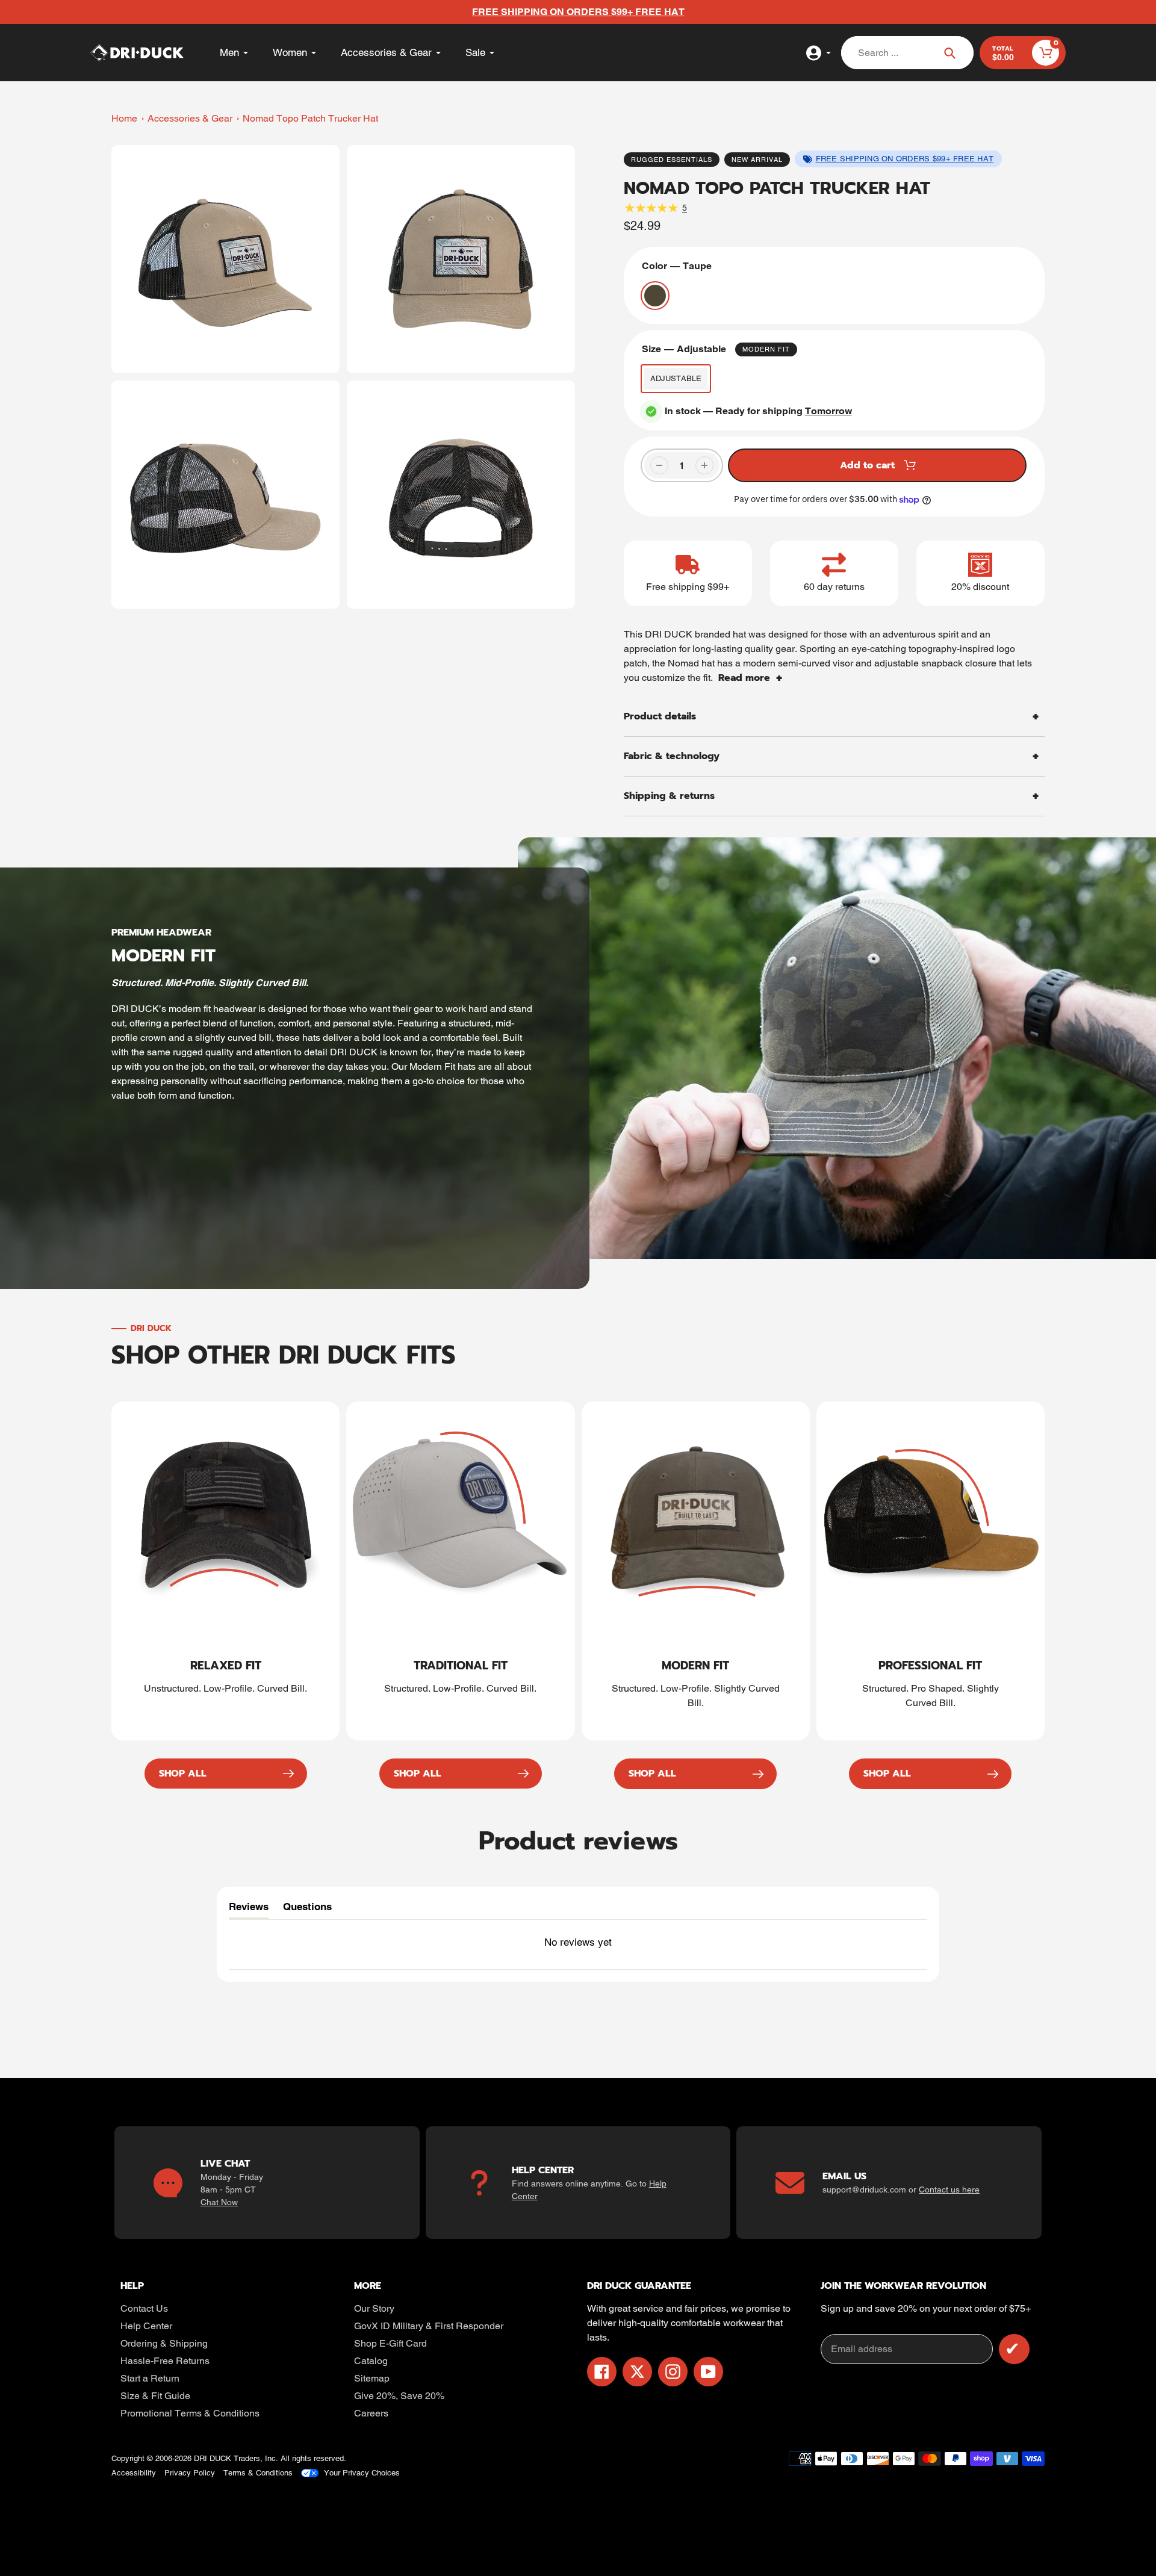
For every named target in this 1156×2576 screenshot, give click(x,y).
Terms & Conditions (258, 2473)
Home (124, 118)
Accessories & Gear (190, 118)
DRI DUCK (213, 2458)
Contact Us (144, 2308)
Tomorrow (828, 411)
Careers (371, 2413)
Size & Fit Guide (155, 2396)
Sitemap (372, 2378)
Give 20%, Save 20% (399, 2396)
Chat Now (219, 2202)
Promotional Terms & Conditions (190, 2413)
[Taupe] (655, 296)
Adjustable (676, 378)
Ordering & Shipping (164, 2343)
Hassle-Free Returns (165, 2361)
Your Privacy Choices (362, 2473)
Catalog (371, 2361)
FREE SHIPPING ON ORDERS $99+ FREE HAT (905, 159)
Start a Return (150, 2378)
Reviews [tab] (249, 1910)
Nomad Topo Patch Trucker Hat (310, 118)
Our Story (374, 2308)
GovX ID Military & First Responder (429, 2326)
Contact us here (949, 2190)
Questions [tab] (307, 1910)
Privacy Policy (190, 2473)
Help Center (146, 2326)
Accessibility (134, 2473)
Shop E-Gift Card (390, 2343)
